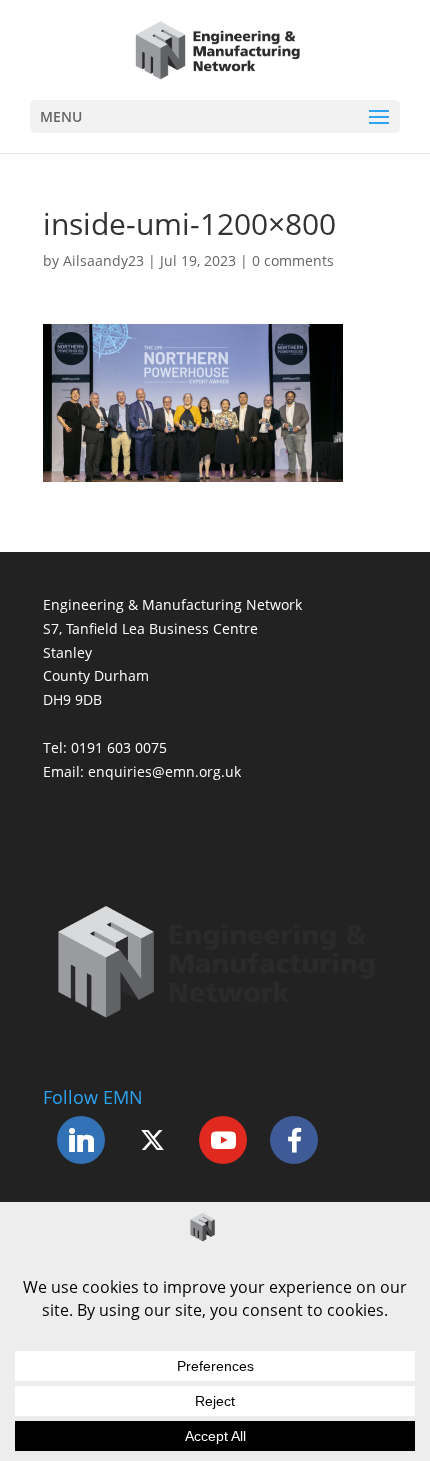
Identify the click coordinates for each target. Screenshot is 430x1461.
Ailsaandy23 (103, 260)
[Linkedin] (81, 1140)
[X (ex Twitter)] (152, 1140)
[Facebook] (294, 1140)
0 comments (293, 260)
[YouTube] (223, 1140)
